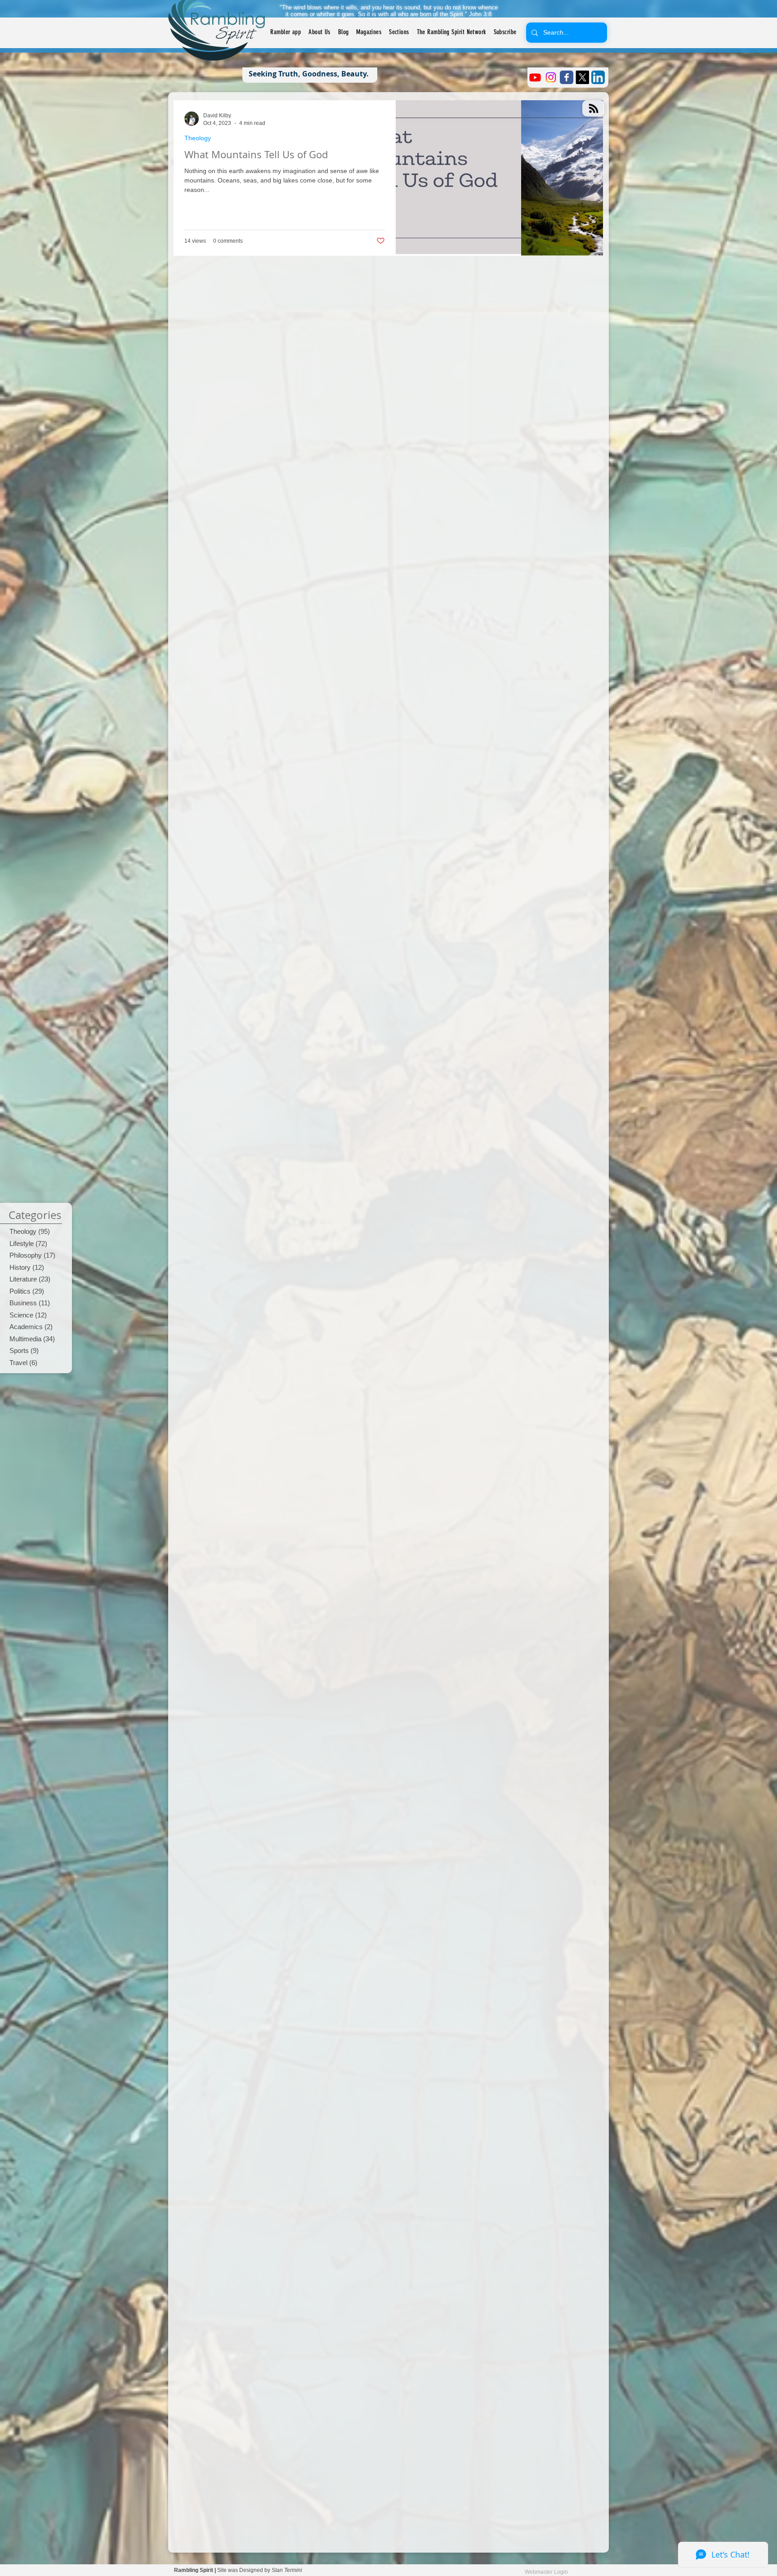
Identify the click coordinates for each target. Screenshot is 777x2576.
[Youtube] (535, 77)
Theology (198, 138)
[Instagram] (551, 77)
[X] (582, 77)
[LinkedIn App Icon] (598, 77)
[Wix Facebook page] (567, 77)
